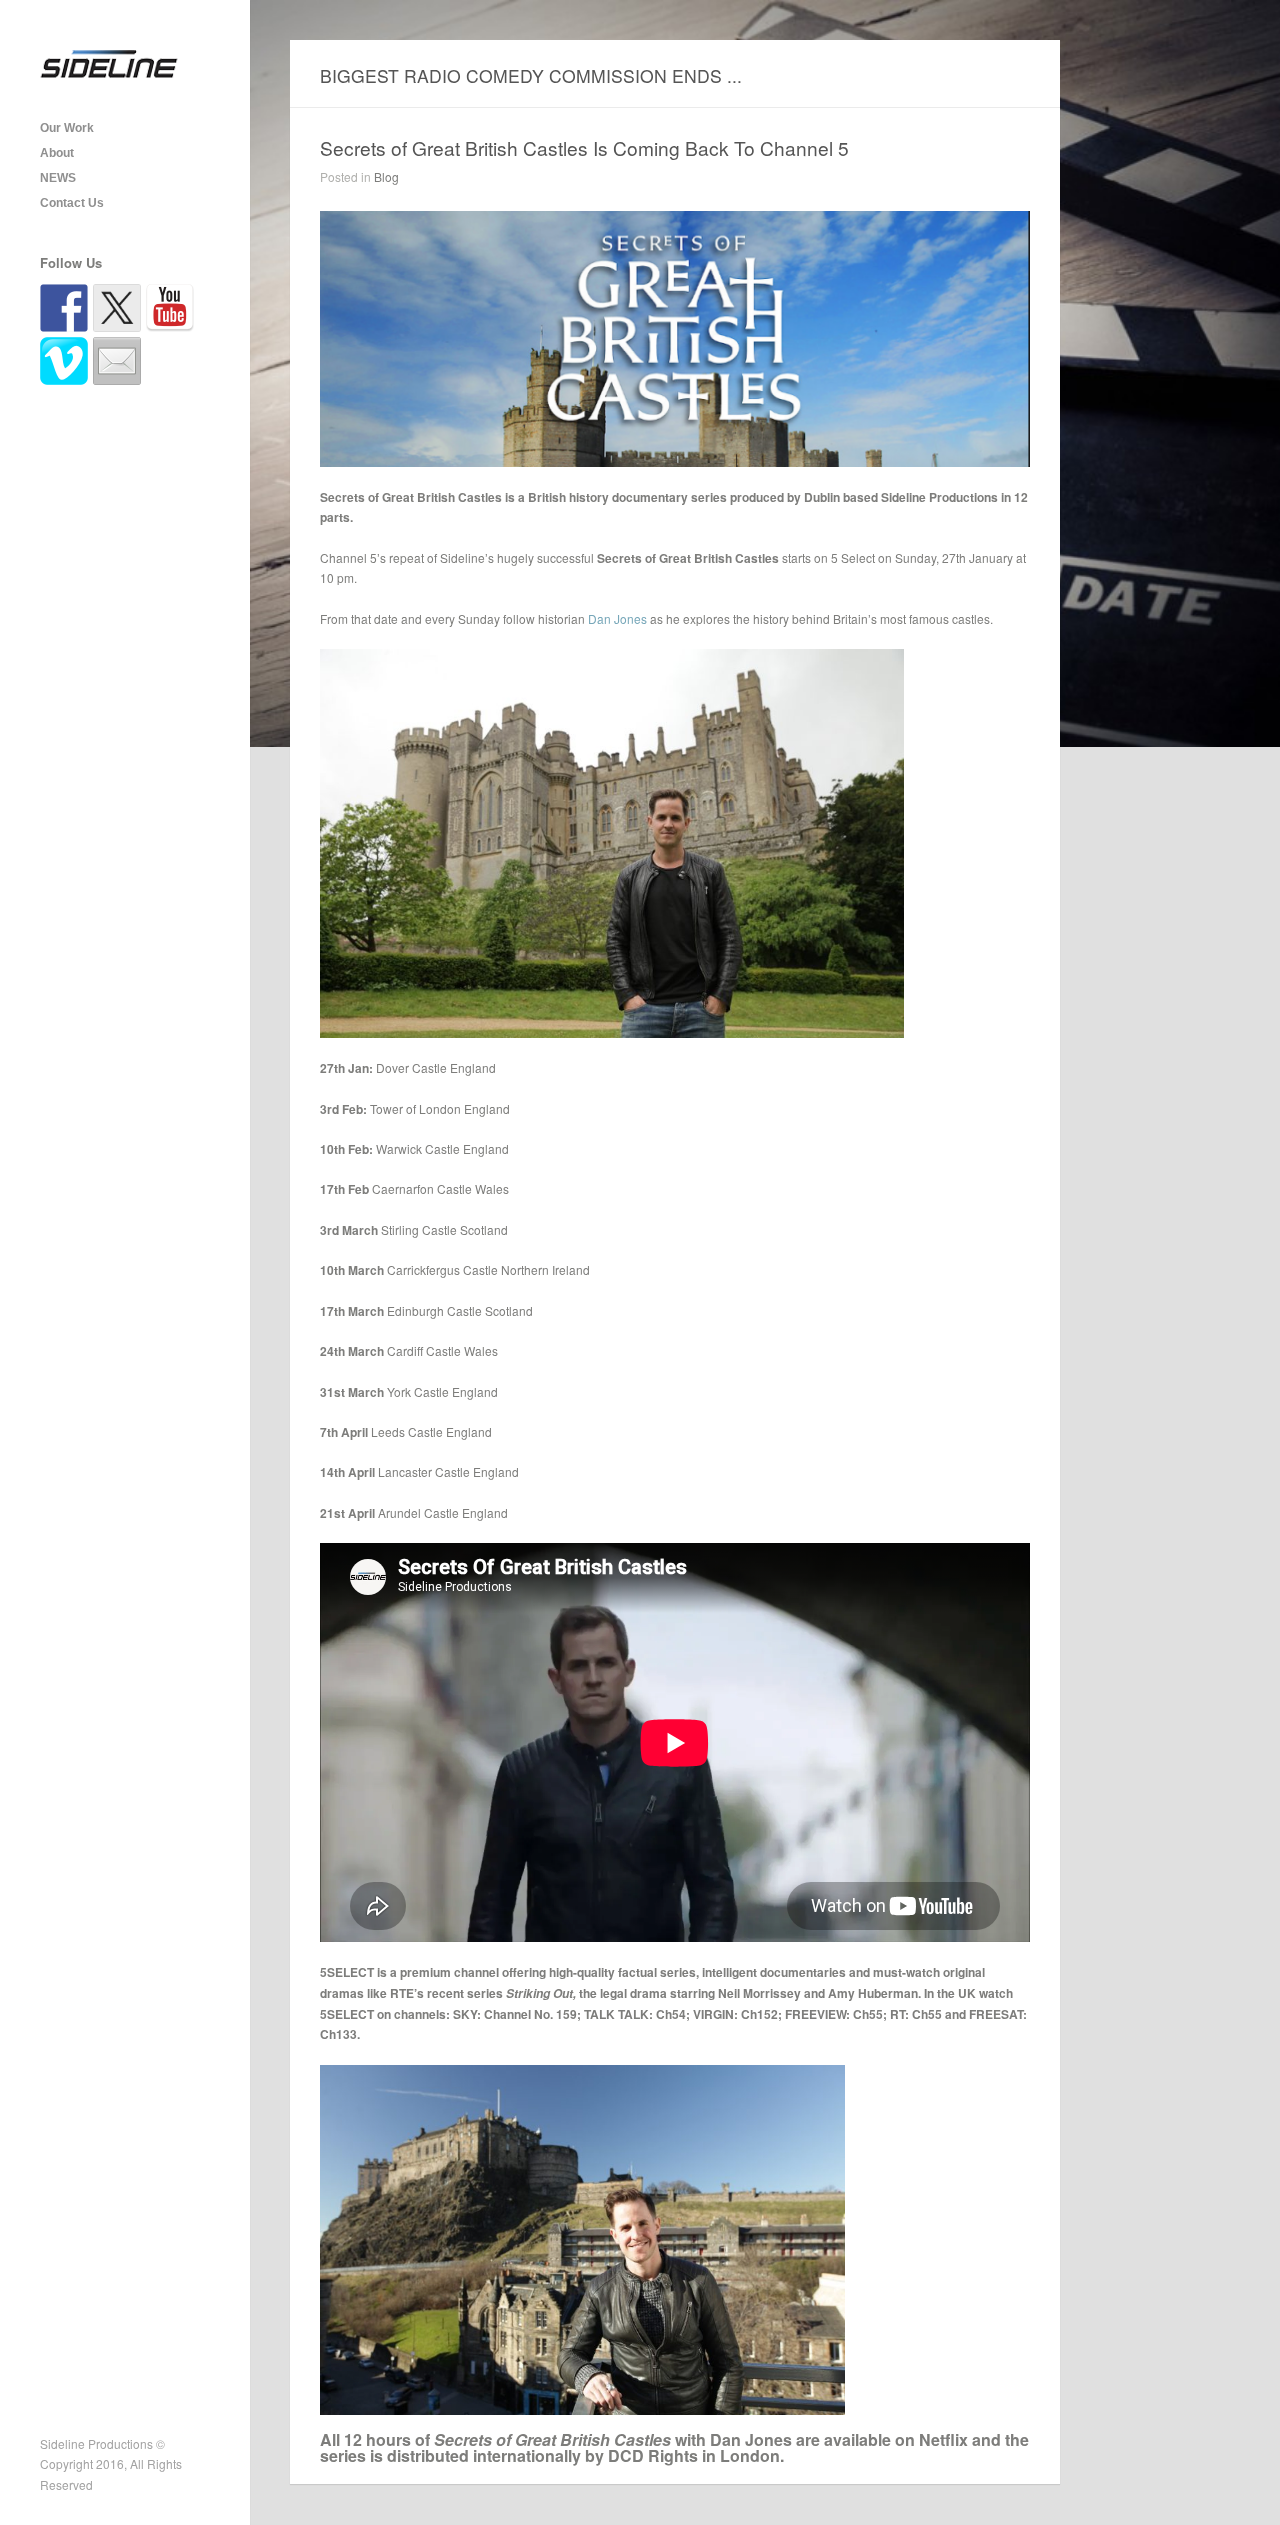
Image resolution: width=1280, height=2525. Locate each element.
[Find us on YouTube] (170, 308)
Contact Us (72, 203)
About (57, 153)
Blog (386, 176)
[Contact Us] (117, 361)
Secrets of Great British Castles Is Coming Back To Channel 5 (584, 147)
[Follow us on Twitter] (117, 308)
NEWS (58, 178)
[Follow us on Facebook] (64, 308)
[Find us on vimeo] (64, 361)
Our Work (67, 128)
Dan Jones (617, 618)
